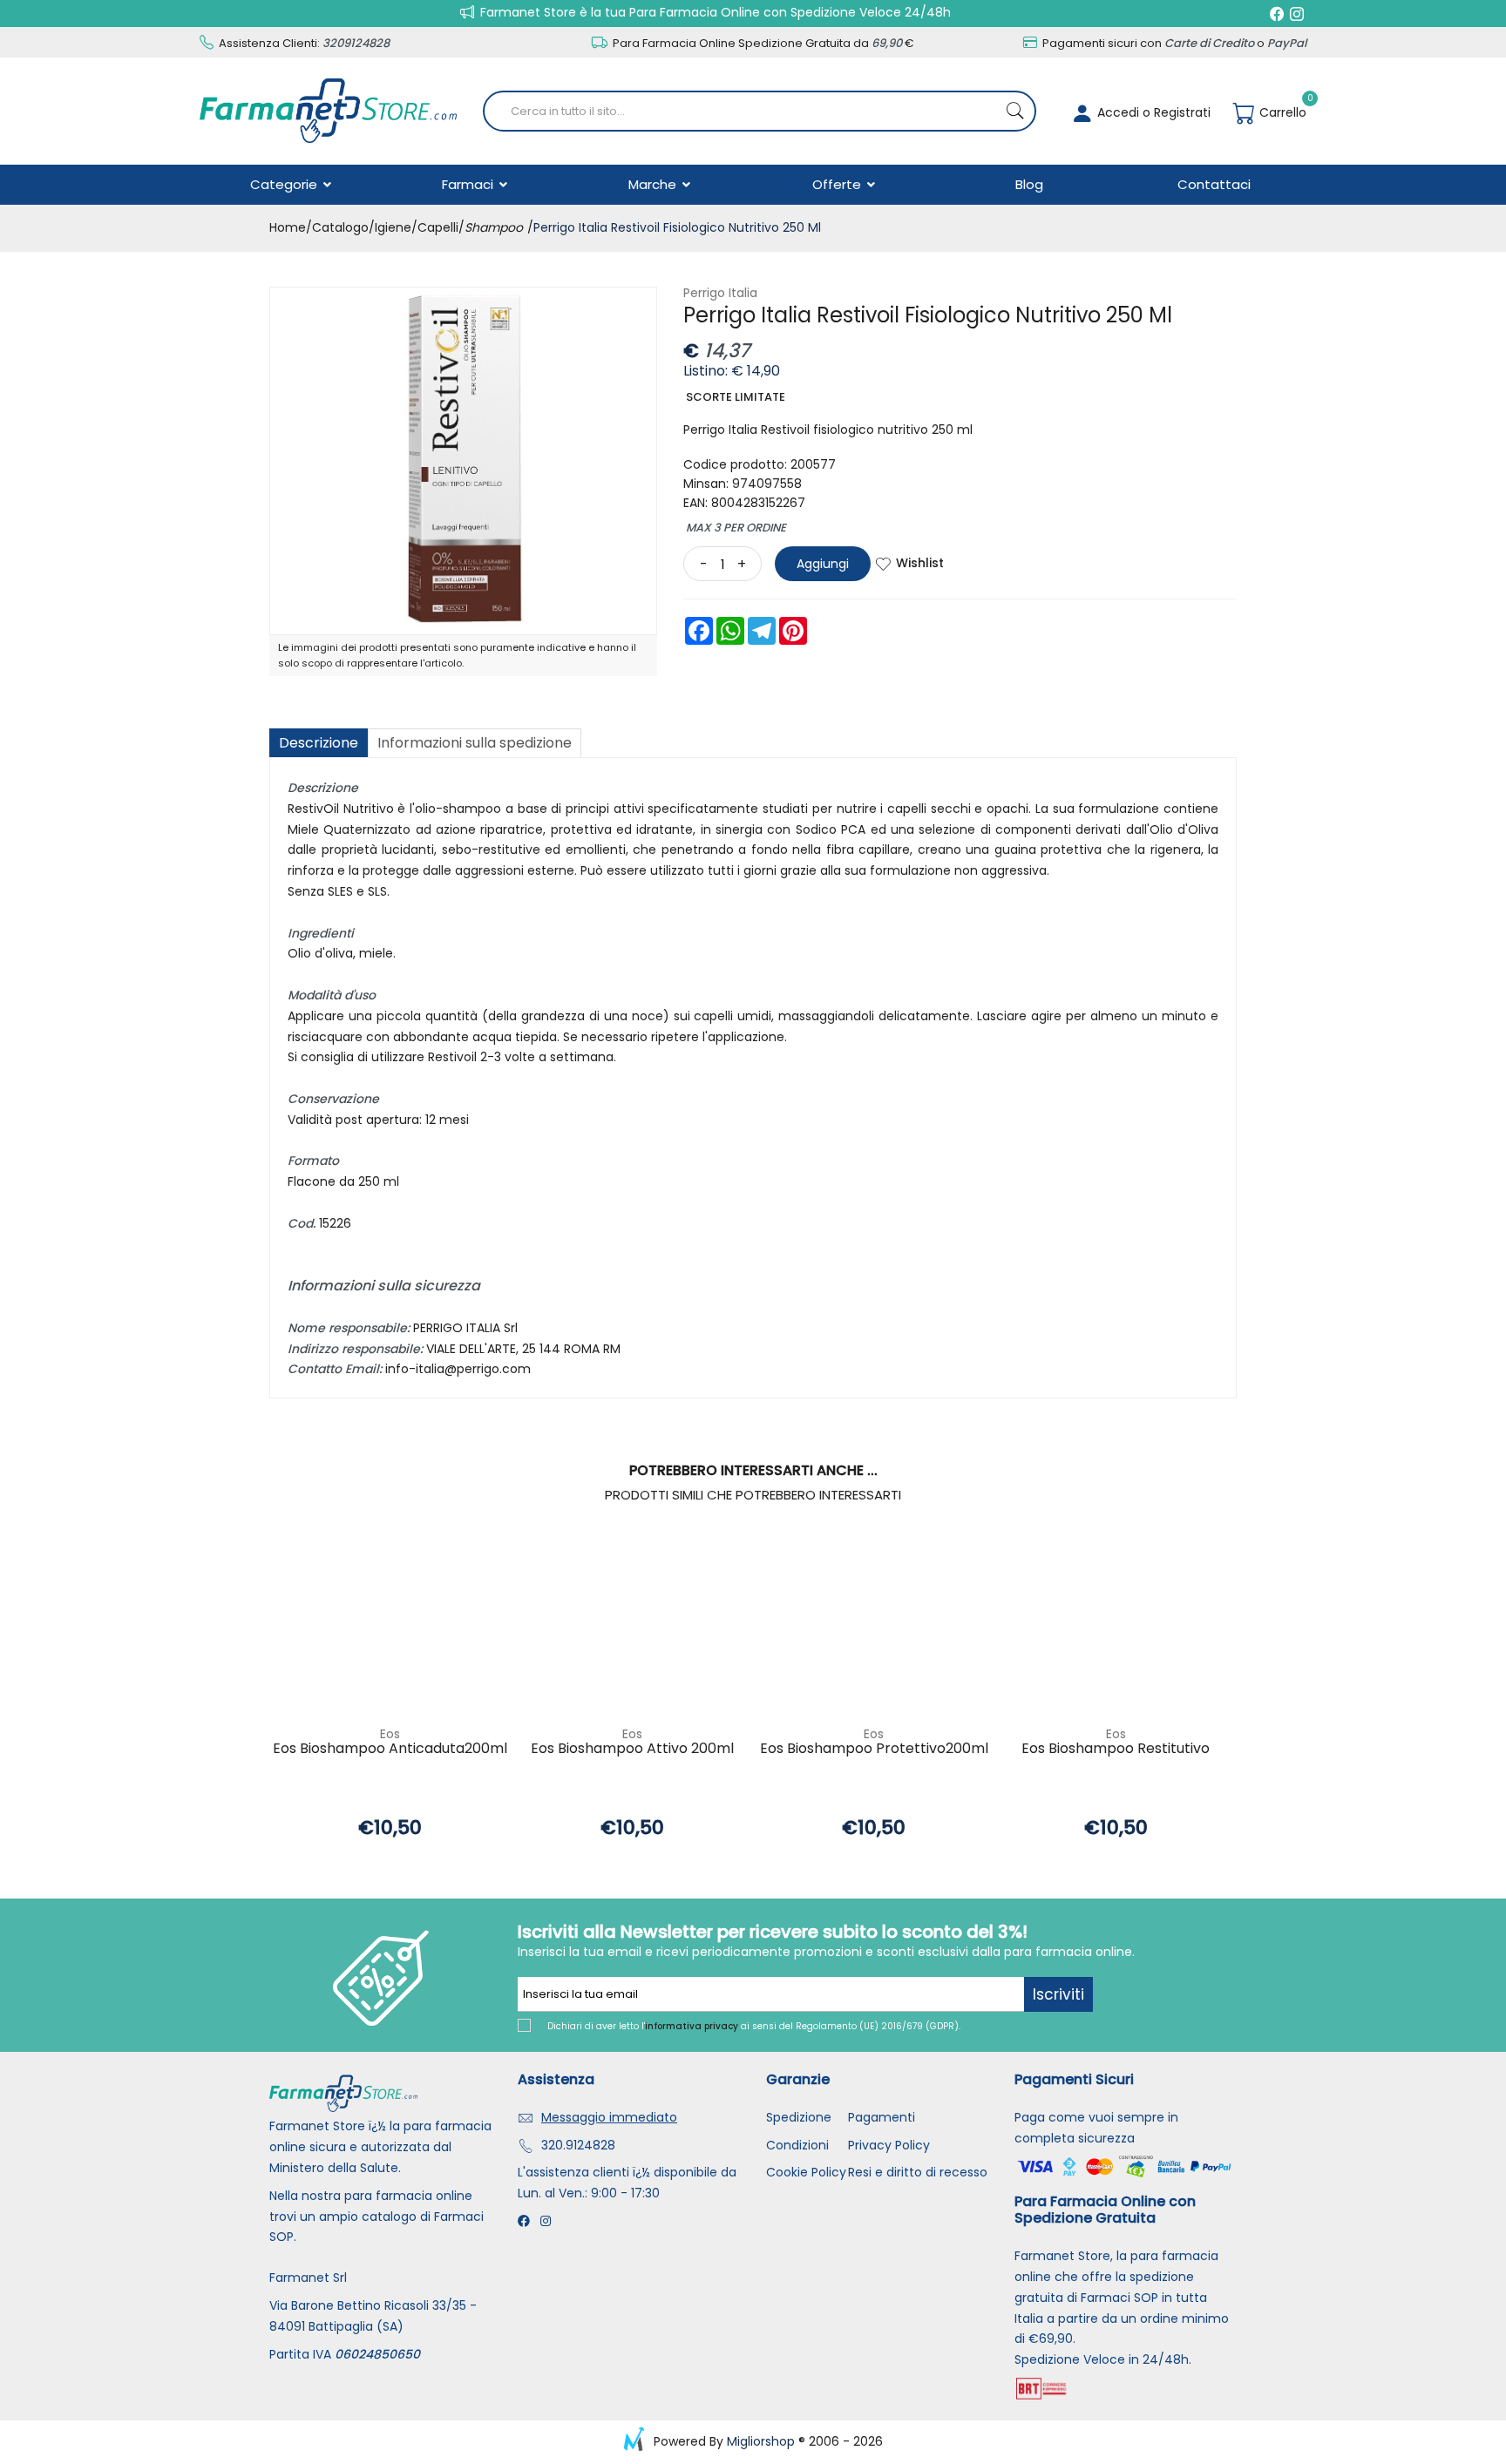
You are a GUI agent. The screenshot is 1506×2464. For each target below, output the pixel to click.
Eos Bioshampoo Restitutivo (1116, 1749)
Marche (654, 184)
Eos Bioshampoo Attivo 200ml (632, 1749)
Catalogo (340, 227)
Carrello (1281, 112)
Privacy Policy (889, 2145)
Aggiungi (823, 564)
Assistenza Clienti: (303, 43)
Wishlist (920, 563)
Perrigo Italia (720, 293)
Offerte (838, 184)
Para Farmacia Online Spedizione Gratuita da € (762, 43)
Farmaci (469, 184)
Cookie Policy (806, 2172)
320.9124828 (578, 2145)
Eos (390, 1734)
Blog (1029, 184)
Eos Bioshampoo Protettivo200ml (874, 1749)
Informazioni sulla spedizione (475, 743)
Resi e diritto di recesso (918, 2172)
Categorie (285, 184)
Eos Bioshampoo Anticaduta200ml (390, 1749)
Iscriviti (1058, 1994)
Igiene (393, 227)
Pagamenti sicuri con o (1173, 43)
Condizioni (797, 2145)
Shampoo (494, 227)
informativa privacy (692, 2026)
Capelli (438, 227)
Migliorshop (761, 2441)
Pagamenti (882, 2117)
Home (288, 227)
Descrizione (319, 743)
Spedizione (799, 2117)
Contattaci (1214, 184)
